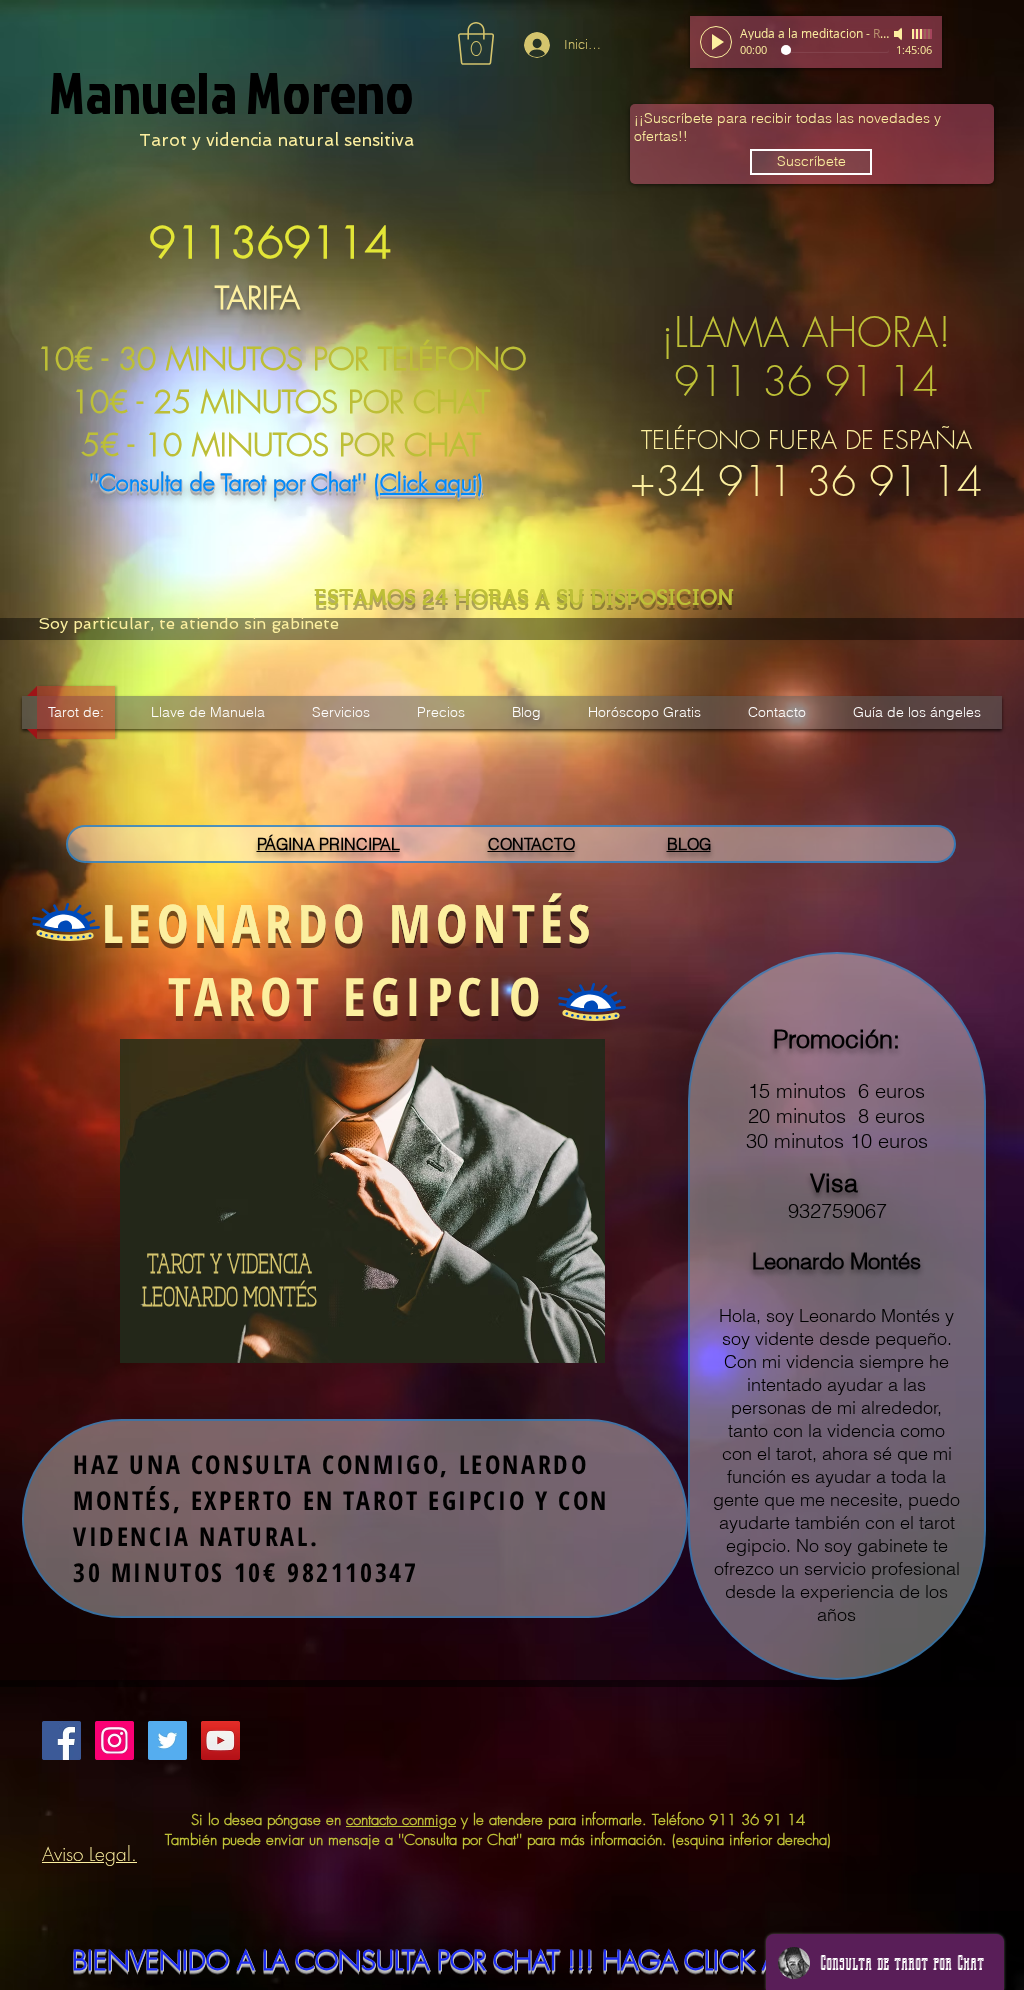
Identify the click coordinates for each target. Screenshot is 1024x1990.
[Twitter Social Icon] (167, 1740)
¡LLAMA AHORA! (806, 332)
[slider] (922, 34)
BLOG (689, 844)
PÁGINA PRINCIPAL (328, 844)
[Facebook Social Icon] (61, 1740)
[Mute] (900, 34)
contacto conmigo (401, 1820)
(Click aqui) (428, 482)
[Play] (716, 42)
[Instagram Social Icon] (114, 1740)
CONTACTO (531, 844)
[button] (476, 43)
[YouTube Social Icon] (220, 1740)
